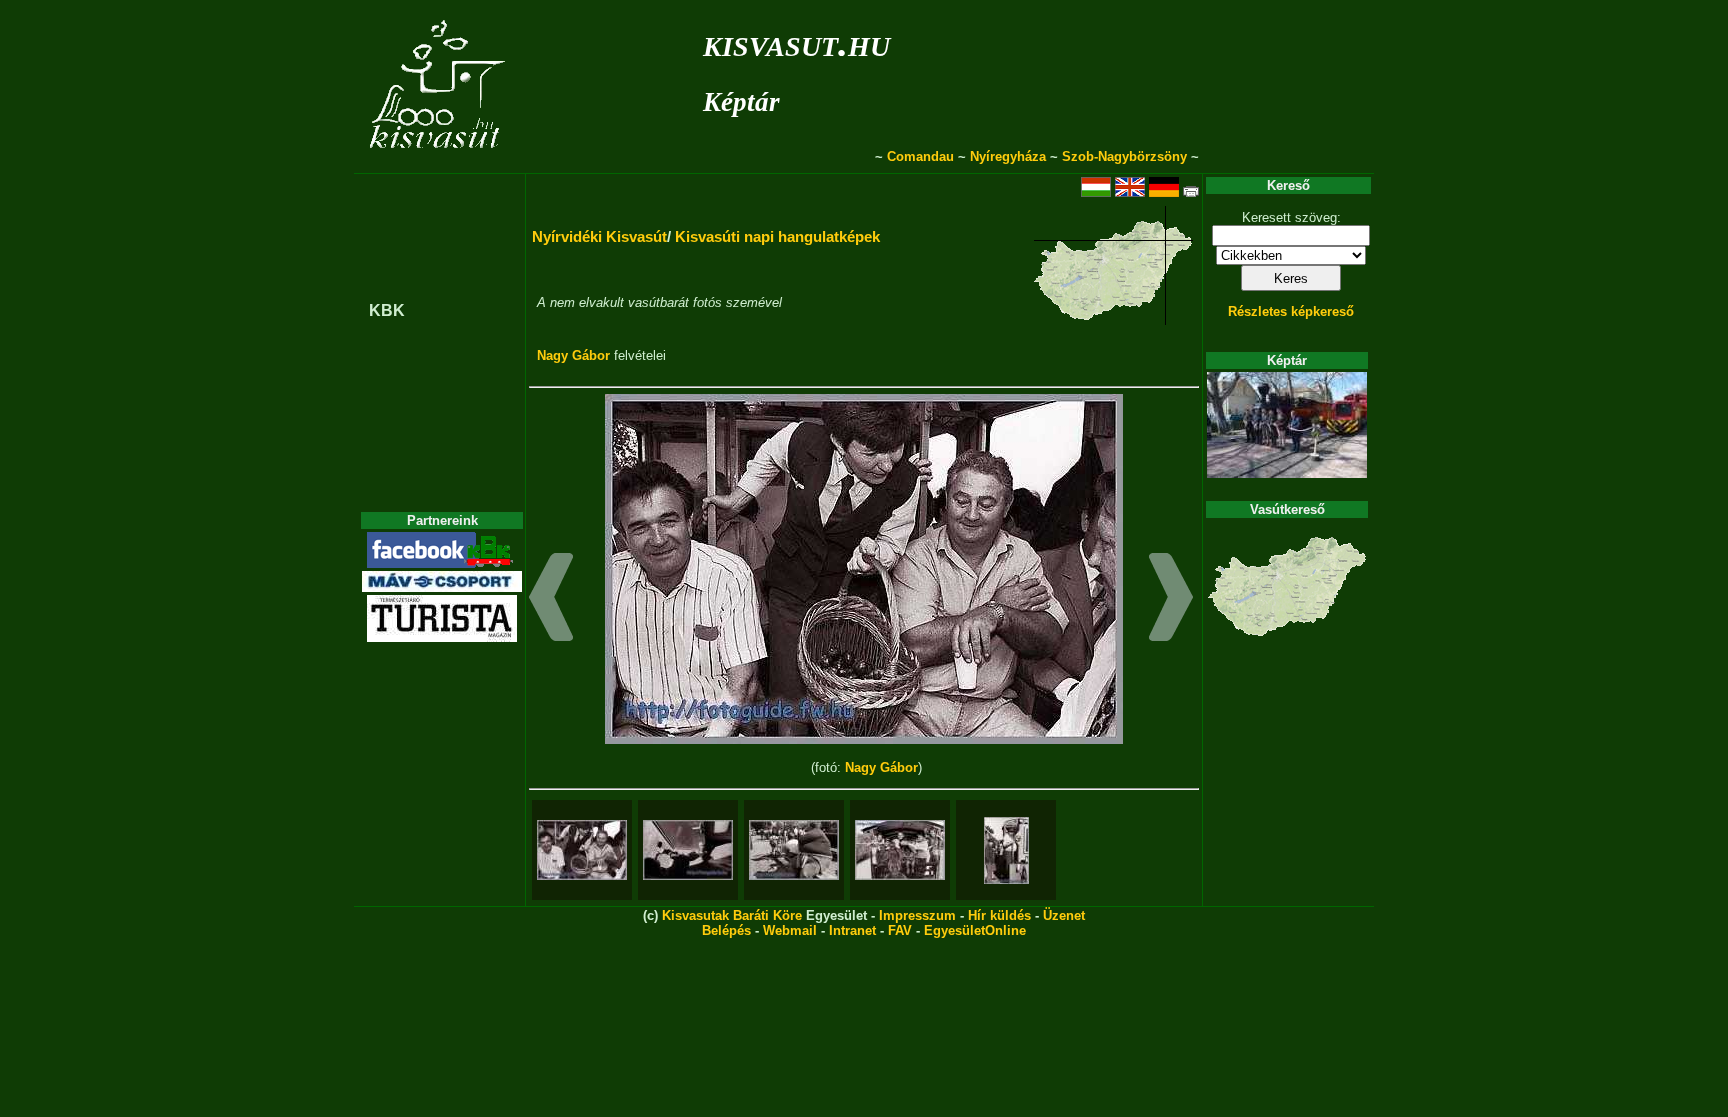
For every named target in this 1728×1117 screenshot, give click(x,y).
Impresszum (917, 915)
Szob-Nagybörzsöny (1124, 156)
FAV (900, 930)
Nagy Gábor (573, 355)
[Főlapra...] (439, 162)
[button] (551, 600)
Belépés (726, 930)
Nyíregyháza (1008, 156)
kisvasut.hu (796, 42)
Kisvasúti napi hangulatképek (777, 236)
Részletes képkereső (1291, 311)
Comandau (920, 156)
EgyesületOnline (975, 930)
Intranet (852, 930)
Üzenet (1064, 915)
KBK (387, 310)
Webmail (790, 930)
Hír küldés (999, 915)
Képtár (741, 102)
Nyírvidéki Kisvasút (599, 236)
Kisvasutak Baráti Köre (732, 915)
